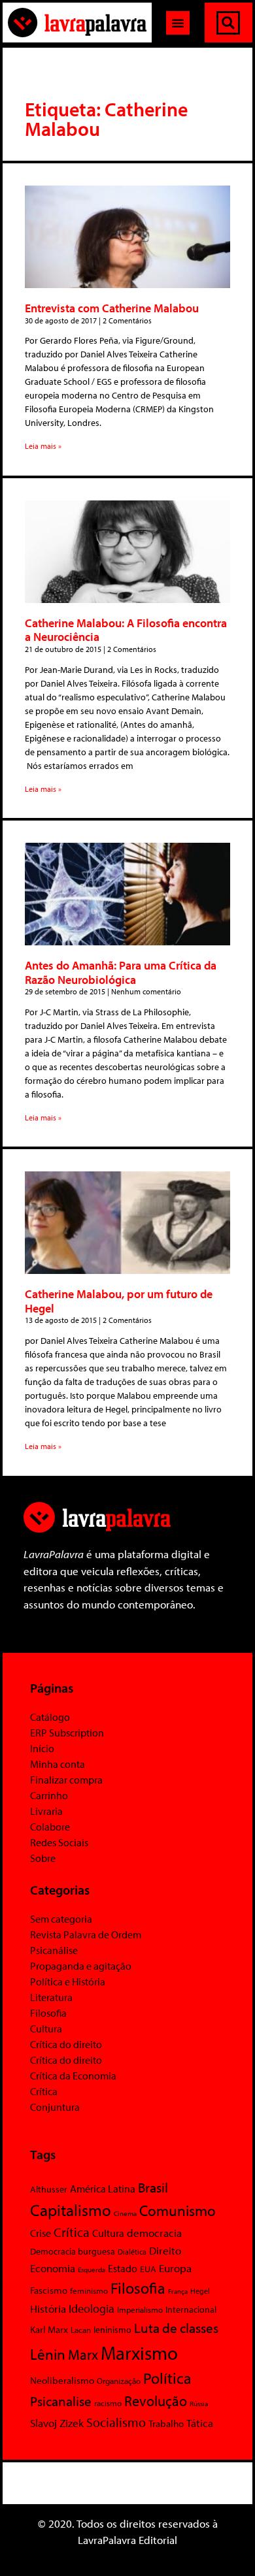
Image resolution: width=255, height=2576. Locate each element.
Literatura (51, 1997)
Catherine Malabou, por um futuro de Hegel (119, 1301)
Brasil (153, 2187)
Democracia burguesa (73, 2251)
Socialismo (116, 2422)
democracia (154, 2232)
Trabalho (166, 2423)
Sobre (43, 1858)
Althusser (49, 2189)
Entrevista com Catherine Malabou (112, 308)
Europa (175, 2268)
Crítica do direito (66, 2044)
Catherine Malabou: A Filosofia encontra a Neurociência (126, 630)
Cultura (46, 2029)
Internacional (191, 2309)
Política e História (68, 1981)
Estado (123, 2268)
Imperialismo (140, 2309)
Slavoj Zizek (57, 2422)
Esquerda (92, 2270)
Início (42, 1748)
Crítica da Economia (73, 2076)
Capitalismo (71, 2210)
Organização (119, 2381)
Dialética (132, 2252)
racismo (108, 2403)
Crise (41, 2233)
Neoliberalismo (62, 2380)
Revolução (156, 2401)
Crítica (44, 2091)
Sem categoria (61, 1919)
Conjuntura (55, 2107)
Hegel (200, 2291)
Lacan (81, 2329)
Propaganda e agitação (81, 1966)
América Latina (103, 2189)
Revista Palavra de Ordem (86, 1934)
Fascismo (49, 2290)
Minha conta (58, 1764)
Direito (165, 2250)
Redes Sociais (59, 1842)
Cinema (125, 2213)
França (178, 2291)
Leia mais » (43, 446)
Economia (53, 2268)
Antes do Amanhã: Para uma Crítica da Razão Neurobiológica (121, 972)
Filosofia (48, 2013)
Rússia (199, 2404)
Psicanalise (61, 2401)
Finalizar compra (66, 1780)
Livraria (46, 1811)
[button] (178, 23)
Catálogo (50, 1717)
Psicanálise (54, 1950)
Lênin (48, 2354)
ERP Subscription (67, 1733)
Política (167, 2378)
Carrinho (49, 1795)
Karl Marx (49, 2329)
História (48, 2308)
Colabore (50, 1827)
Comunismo (178, 2210)
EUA (148, 2269)
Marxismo (139, 2353)
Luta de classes (176, 2328)
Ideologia (92, 2308)
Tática (200, 2423)
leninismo (112, 2330)
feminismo (89, 2291)
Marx (83, 2354)
